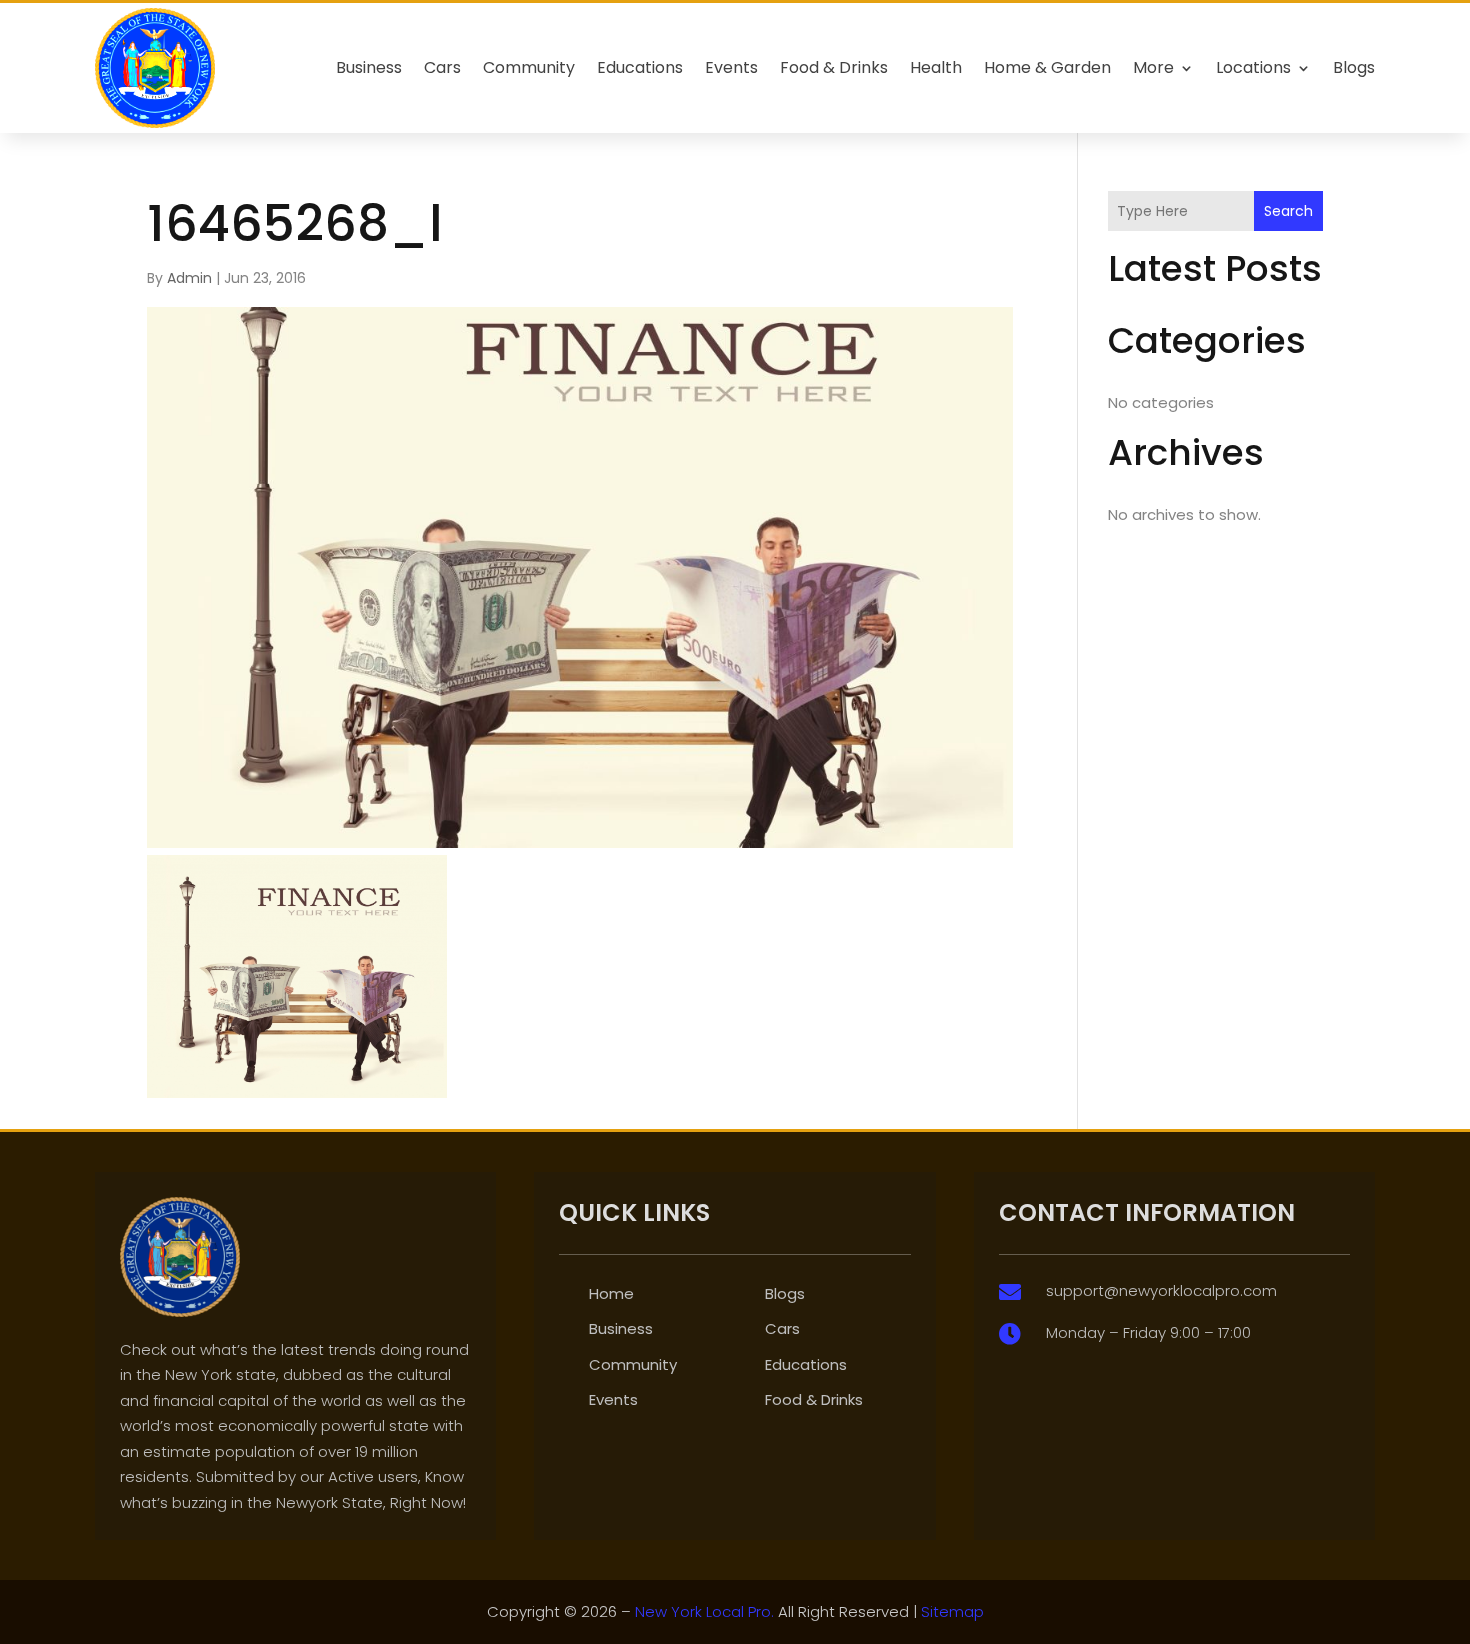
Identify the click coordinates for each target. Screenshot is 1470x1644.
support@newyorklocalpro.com (1161, 1290)
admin (189, 278)
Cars (442, 67)
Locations (1253, 67)
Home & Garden (1047, 67)
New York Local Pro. (704, 1611)
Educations (640, 67)
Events (731, 67)
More (1153, 67)
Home (611, 1293)
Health (936, 67)
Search (1288, 211)
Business (369, 67)
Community (529, 67)
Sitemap (952, 1611)
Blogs (1354, 67)
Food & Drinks (834, 67)
